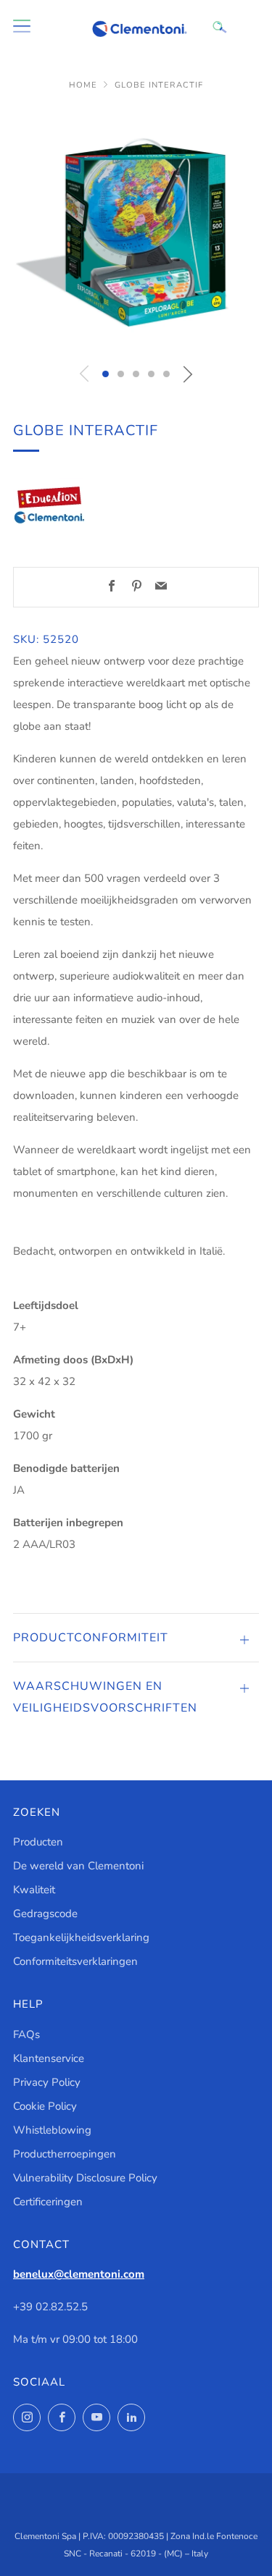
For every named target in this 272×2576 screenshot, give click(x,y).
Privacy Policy (47, 2082)
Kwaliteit (34, 1890)
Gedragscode (45, 1914)
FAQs (26, 2034)
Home (83, 85)
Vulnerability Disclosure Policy (85, 2178)
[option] (136, 231)
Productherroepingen (65, 2154)
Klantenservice (49, 2058)
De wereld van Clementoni (78, 1866)
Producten (38, 1842)
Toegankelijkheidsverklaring (81, 1937)
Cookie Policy (45, 2106)
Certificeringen (48, 2202)
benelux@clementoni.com (79, 2274)
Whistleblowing (52, 2130)
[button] (106, 374)
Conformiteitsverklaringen (75, 1961)
